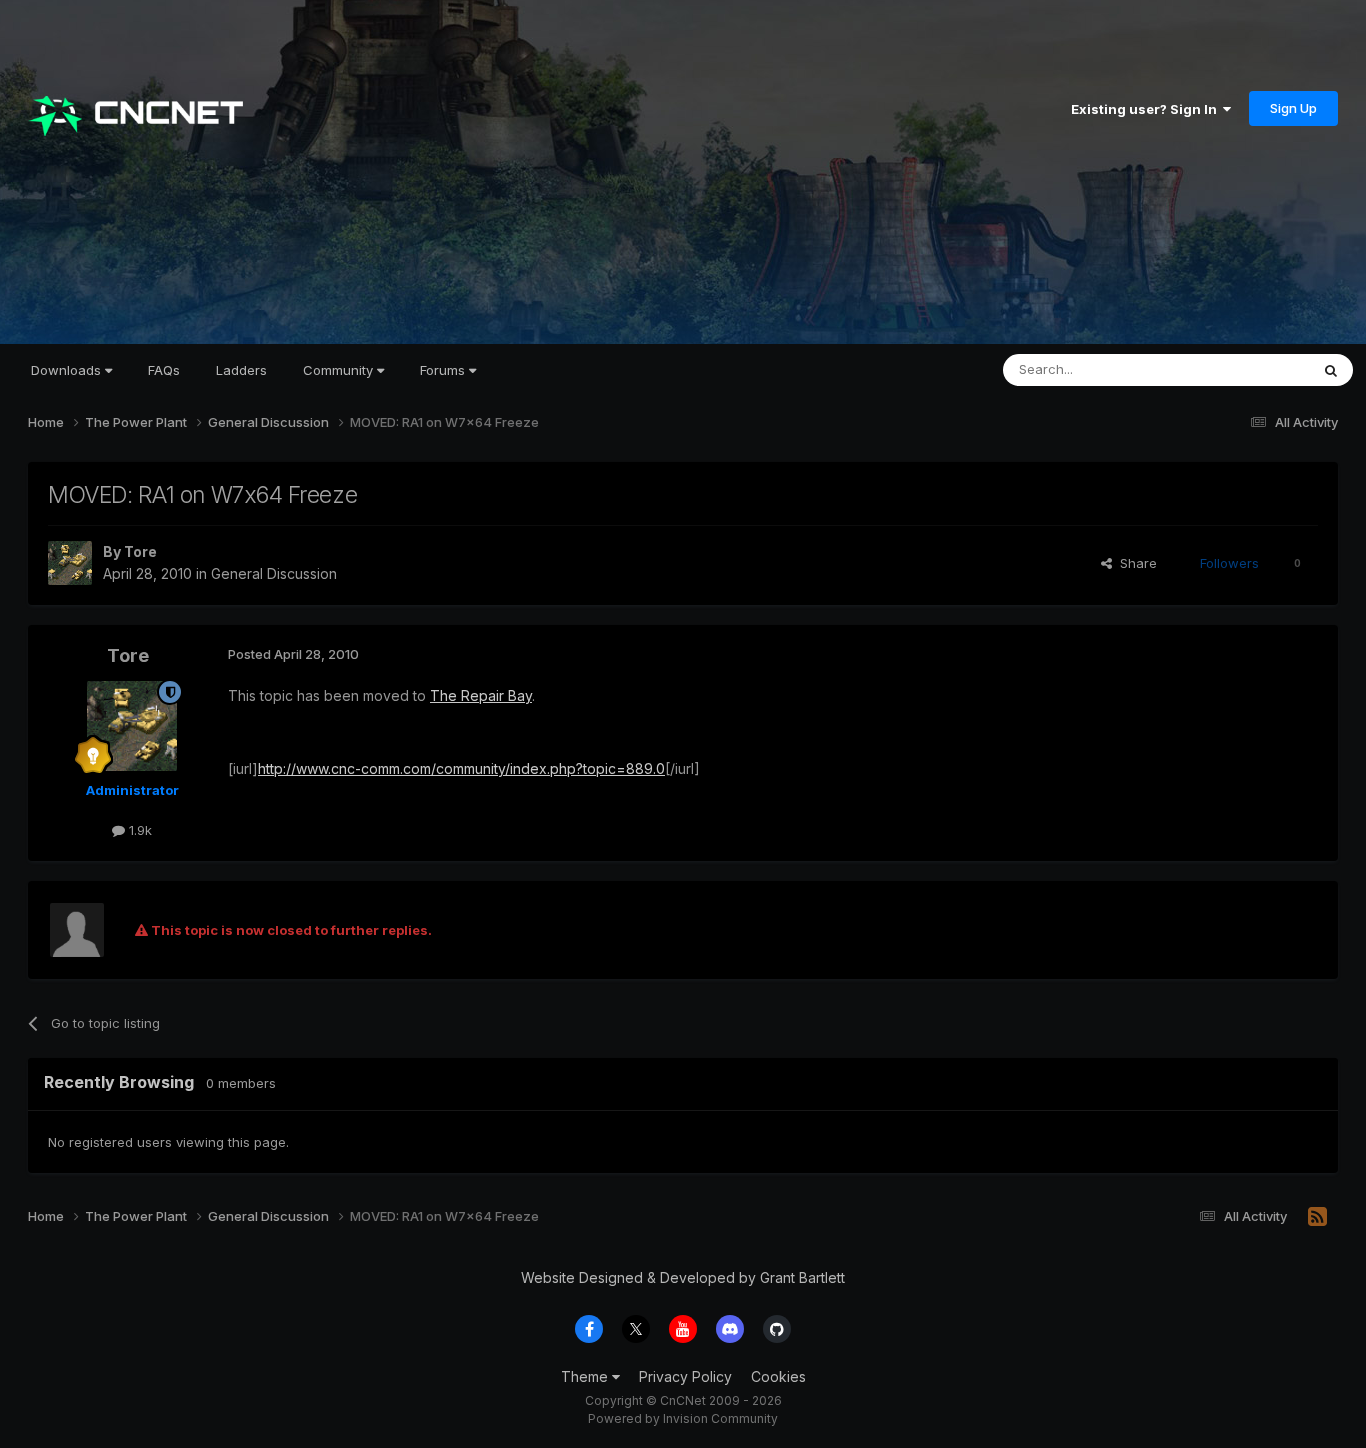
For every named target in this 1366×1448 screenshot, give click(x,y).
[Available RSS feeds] (1317, 1217)
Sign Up (1293, 108)
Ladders (241, 370)
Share (1134, 563)
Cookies (778, 1376)
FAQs (164, 370)
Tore (140, 551)
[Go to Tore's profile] (70, 563)
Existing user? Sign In (1147, 109)
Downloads (68, 370)
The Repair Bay (481, 695)
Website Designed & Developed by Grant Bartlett (683, 1277)
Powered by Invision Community (683, 1418)
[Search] (1331, 370)
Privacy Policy (685, 1376)
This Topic (1250, 369)
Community (340, 370)
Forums (444, 370)
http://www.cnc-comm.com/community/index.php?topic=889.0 (461, 768)
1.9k (138, 830)
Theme (586, 1376)
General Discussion (274, 573)
